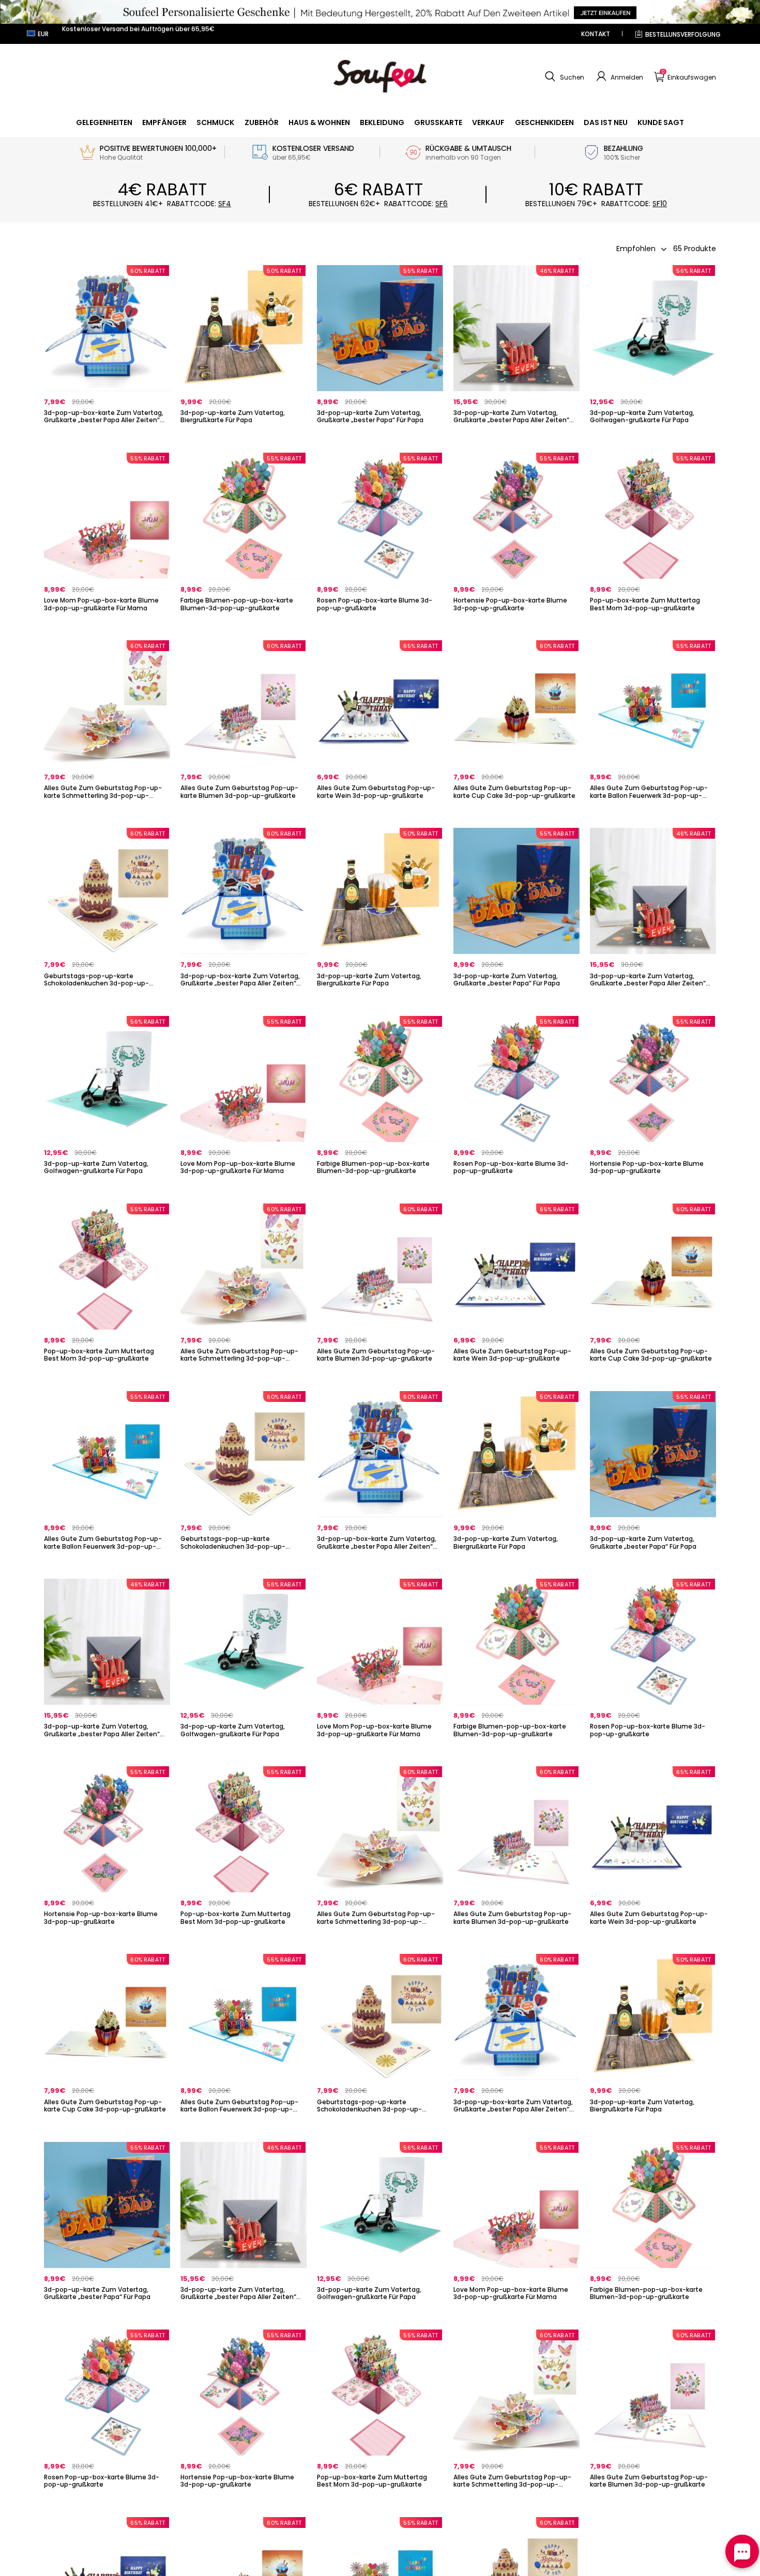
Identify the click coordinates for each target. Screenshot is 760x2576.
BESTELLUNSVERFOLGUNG (683, 34)
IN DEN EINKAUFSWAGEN (653, 437)
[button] (563, 76)
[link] (104, 122)
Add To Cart (107, 437)
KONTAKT (596, 34)
